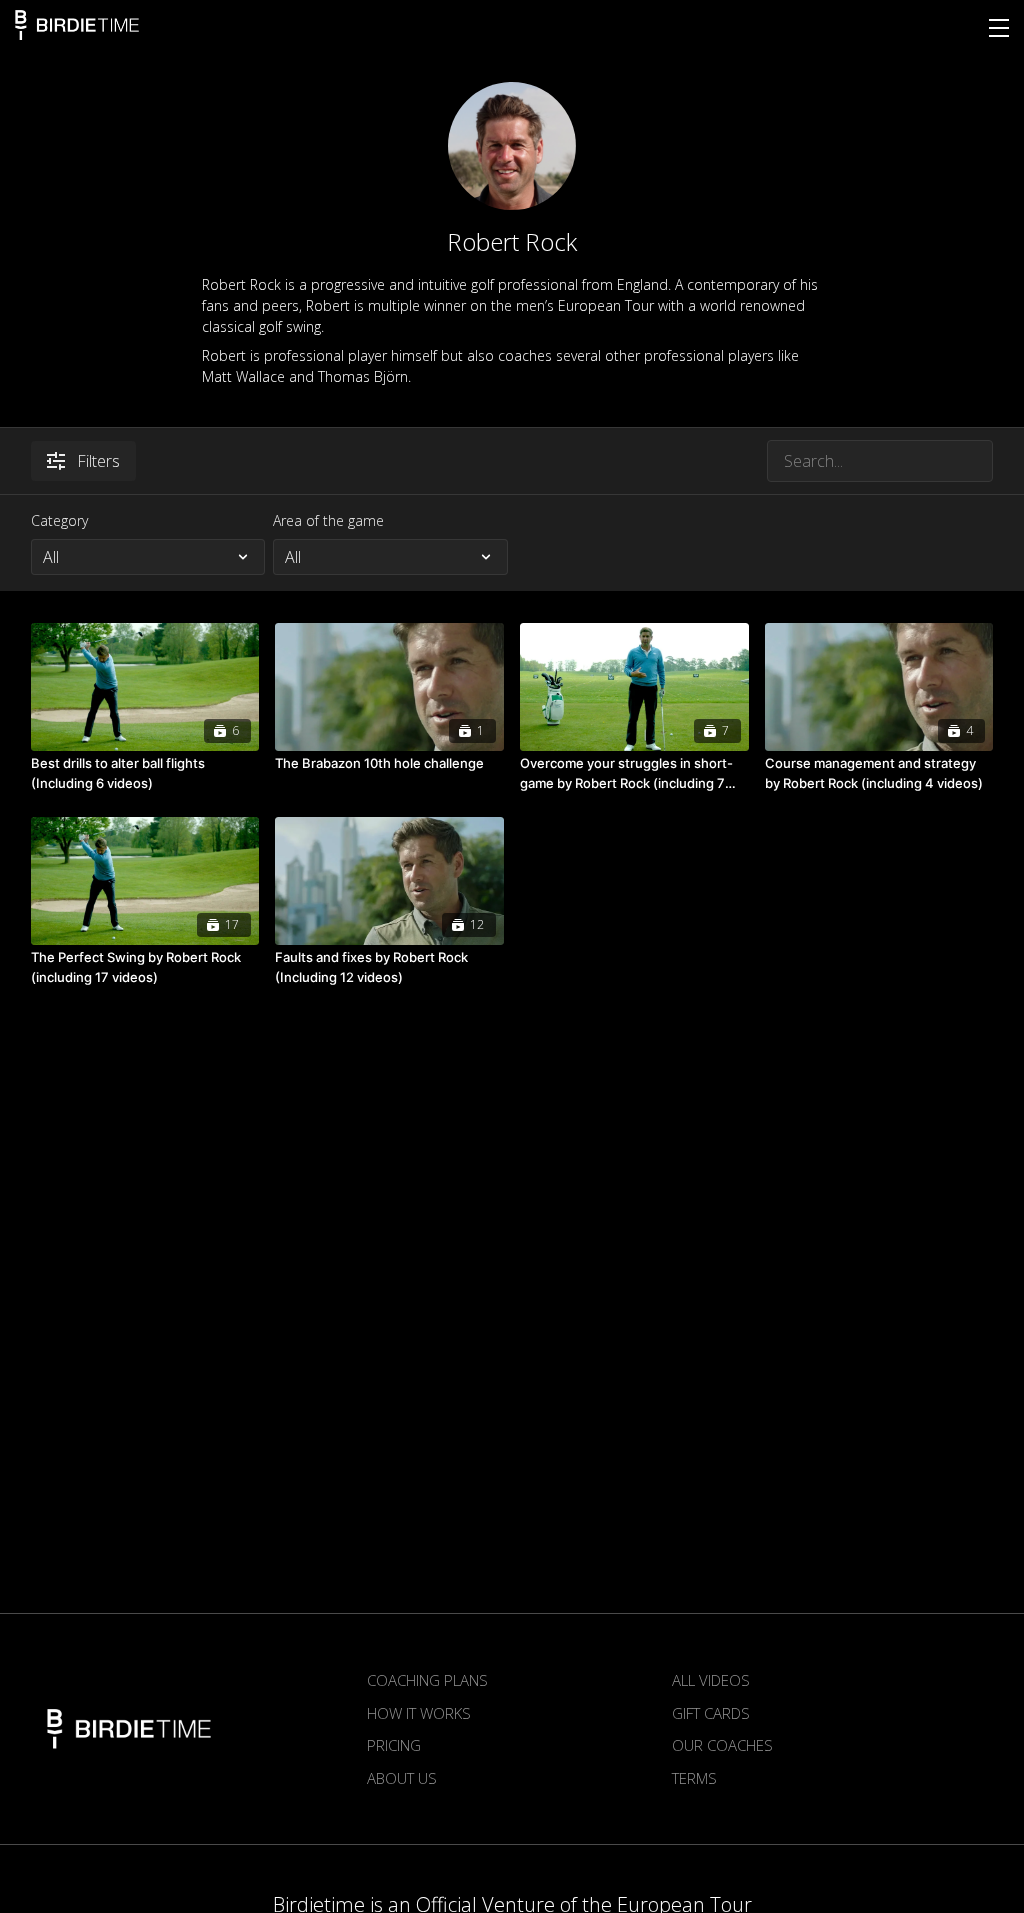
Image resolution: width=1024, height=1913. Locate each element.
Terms (694, 1778)
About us (402, 1778)
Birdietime (77, 25)
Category (59, 520)
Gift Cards (711, 1713)
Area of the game (328, 520)
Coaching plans (427, 1680)
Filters (98, 461)
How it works (419, 1713)
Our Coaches (722, 1745)
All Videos (711, 1680)
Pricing (394, 1745)
